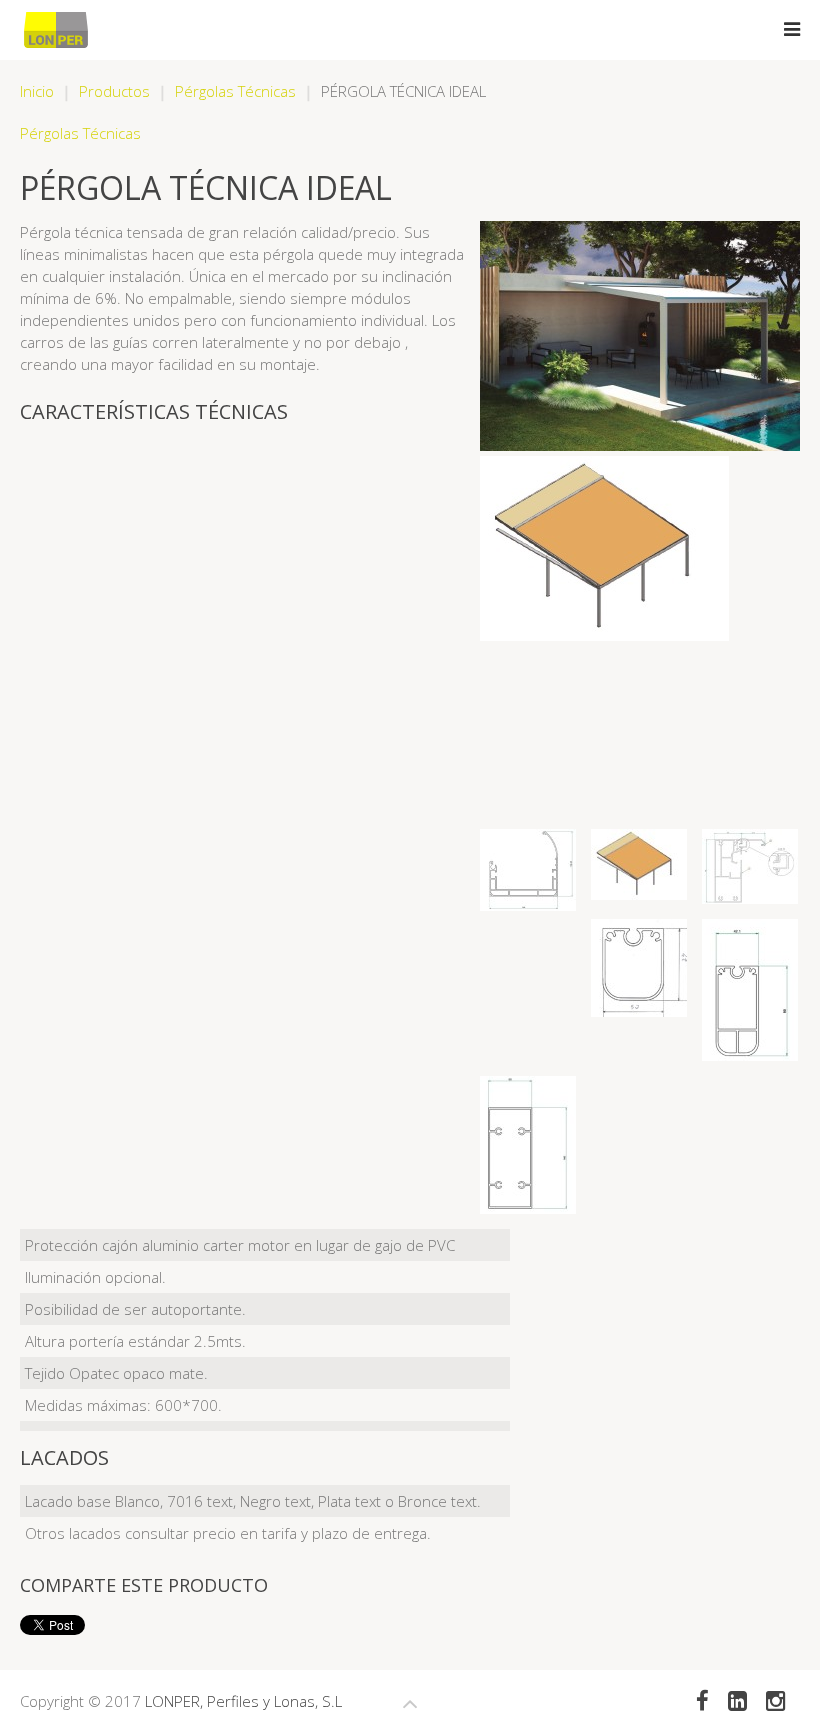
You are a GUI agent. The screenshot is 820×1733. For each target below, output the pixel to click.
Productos (114, 91)
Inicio (37, 91)
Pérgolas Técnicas (235, 91)
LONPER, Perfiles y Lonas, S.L (243, 1701)
